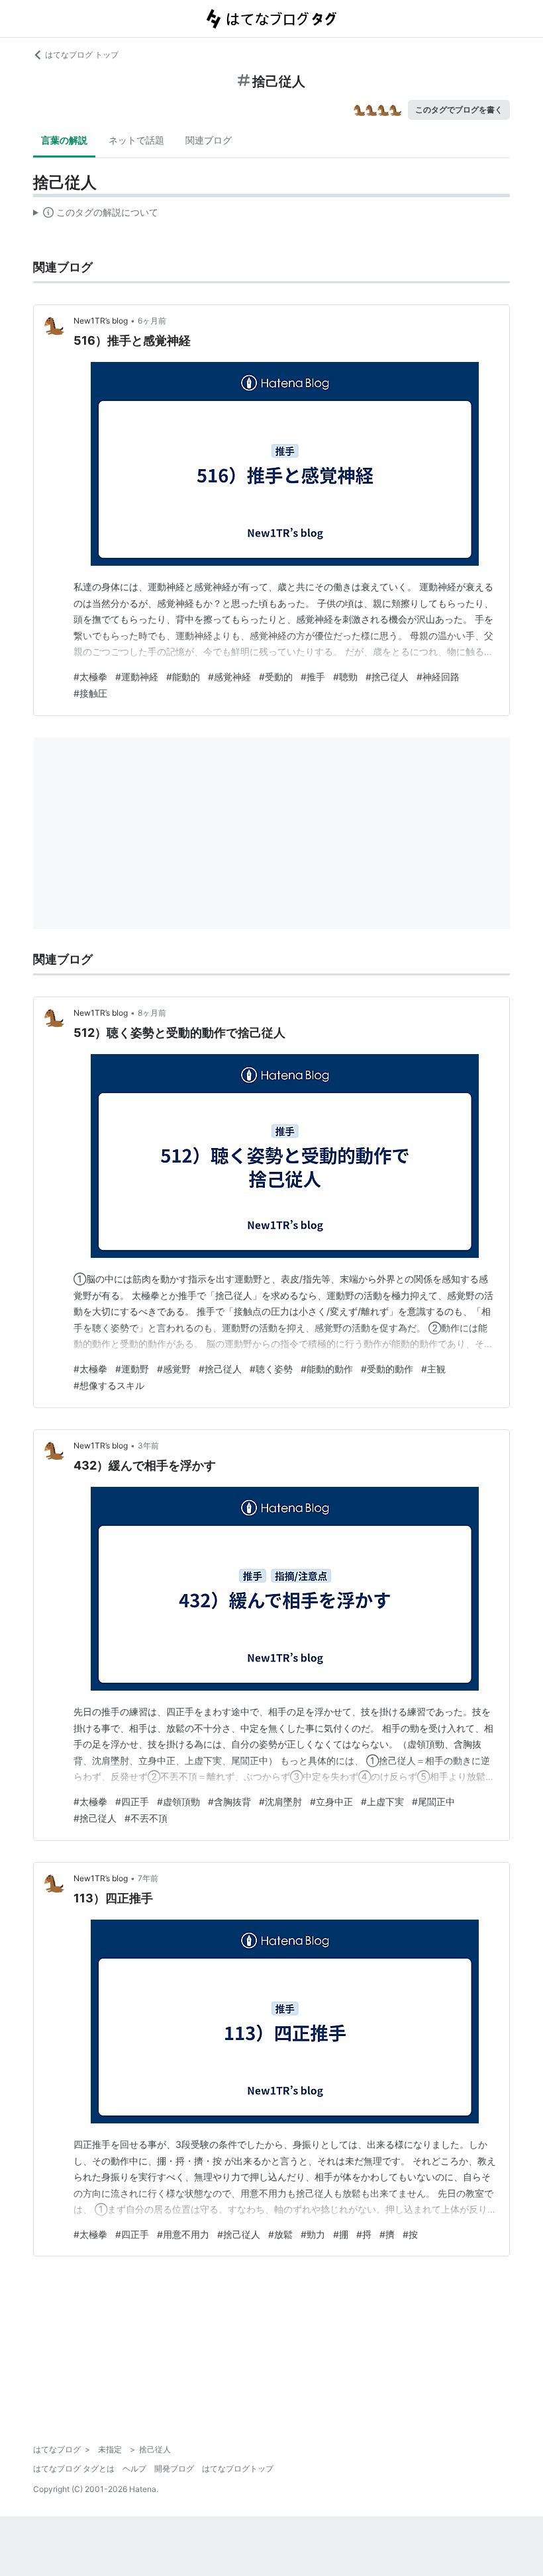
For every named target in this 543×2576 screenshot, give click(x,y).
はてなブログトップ (238, 2468)
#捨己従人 (387, 677)
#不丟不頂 (146, 1818)
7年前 (148, 1878)
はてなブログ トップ (82, 55)
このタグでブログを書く (459, 110)
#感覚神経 (229, 677)
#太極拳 (90, 677)
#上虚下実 (382, 1801)
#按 (410, 2234)
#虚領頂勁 (178, 1801)
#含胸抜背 (229, 1801)
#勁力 (313, 2234)
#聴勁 (345, 677)
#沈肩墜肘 (280, 1801)
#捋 (364, 2234)
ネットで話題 (136, 140)
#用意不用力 (183, 2234)
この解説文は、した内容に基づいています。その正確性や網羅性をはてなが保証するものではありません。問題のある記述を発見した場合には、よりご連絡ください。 (96, 215)
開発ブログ (174, 2468)
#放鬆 (280, 2234)
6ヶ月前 (152, 321)
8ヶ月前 (152, 1013)
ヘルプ (134, 2468)
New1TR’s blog (101, 321)
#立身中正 (331, 1801)
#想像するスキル (109, 1385)
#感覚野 (174, 1369)
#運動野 (132, 1369)
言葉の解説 (64, 140)
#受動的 (276, 677)
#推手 (313, 677)
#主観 (433, 1369)
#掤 (341, 2234)
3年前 (148, 1445)
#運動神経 (137, 677)
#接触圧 (90, 693)
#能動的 (183, 677)
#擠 (387, 2234)
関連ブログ (209, 140)
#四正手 (132, 1801)
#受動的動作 (387, 1369)
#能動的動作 (327, 1369)
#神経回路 (438, 677)
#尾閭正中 (433, 1801)
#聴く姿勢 (271, 1369)
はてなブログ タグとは (74, 2468)
